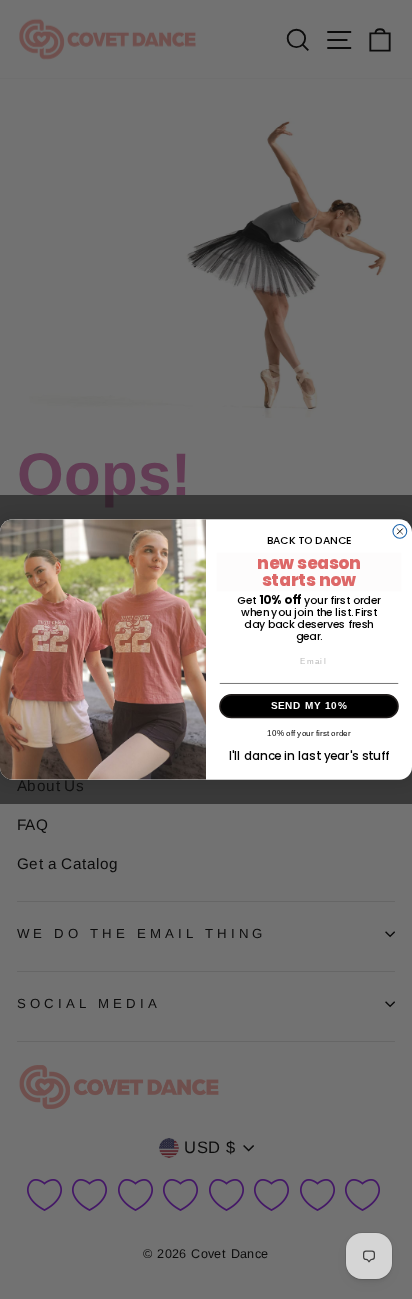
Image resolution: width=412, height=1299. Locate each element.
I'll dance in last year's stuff (309, 755)
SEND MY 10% (309, 706)
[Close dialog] (400, 532)
